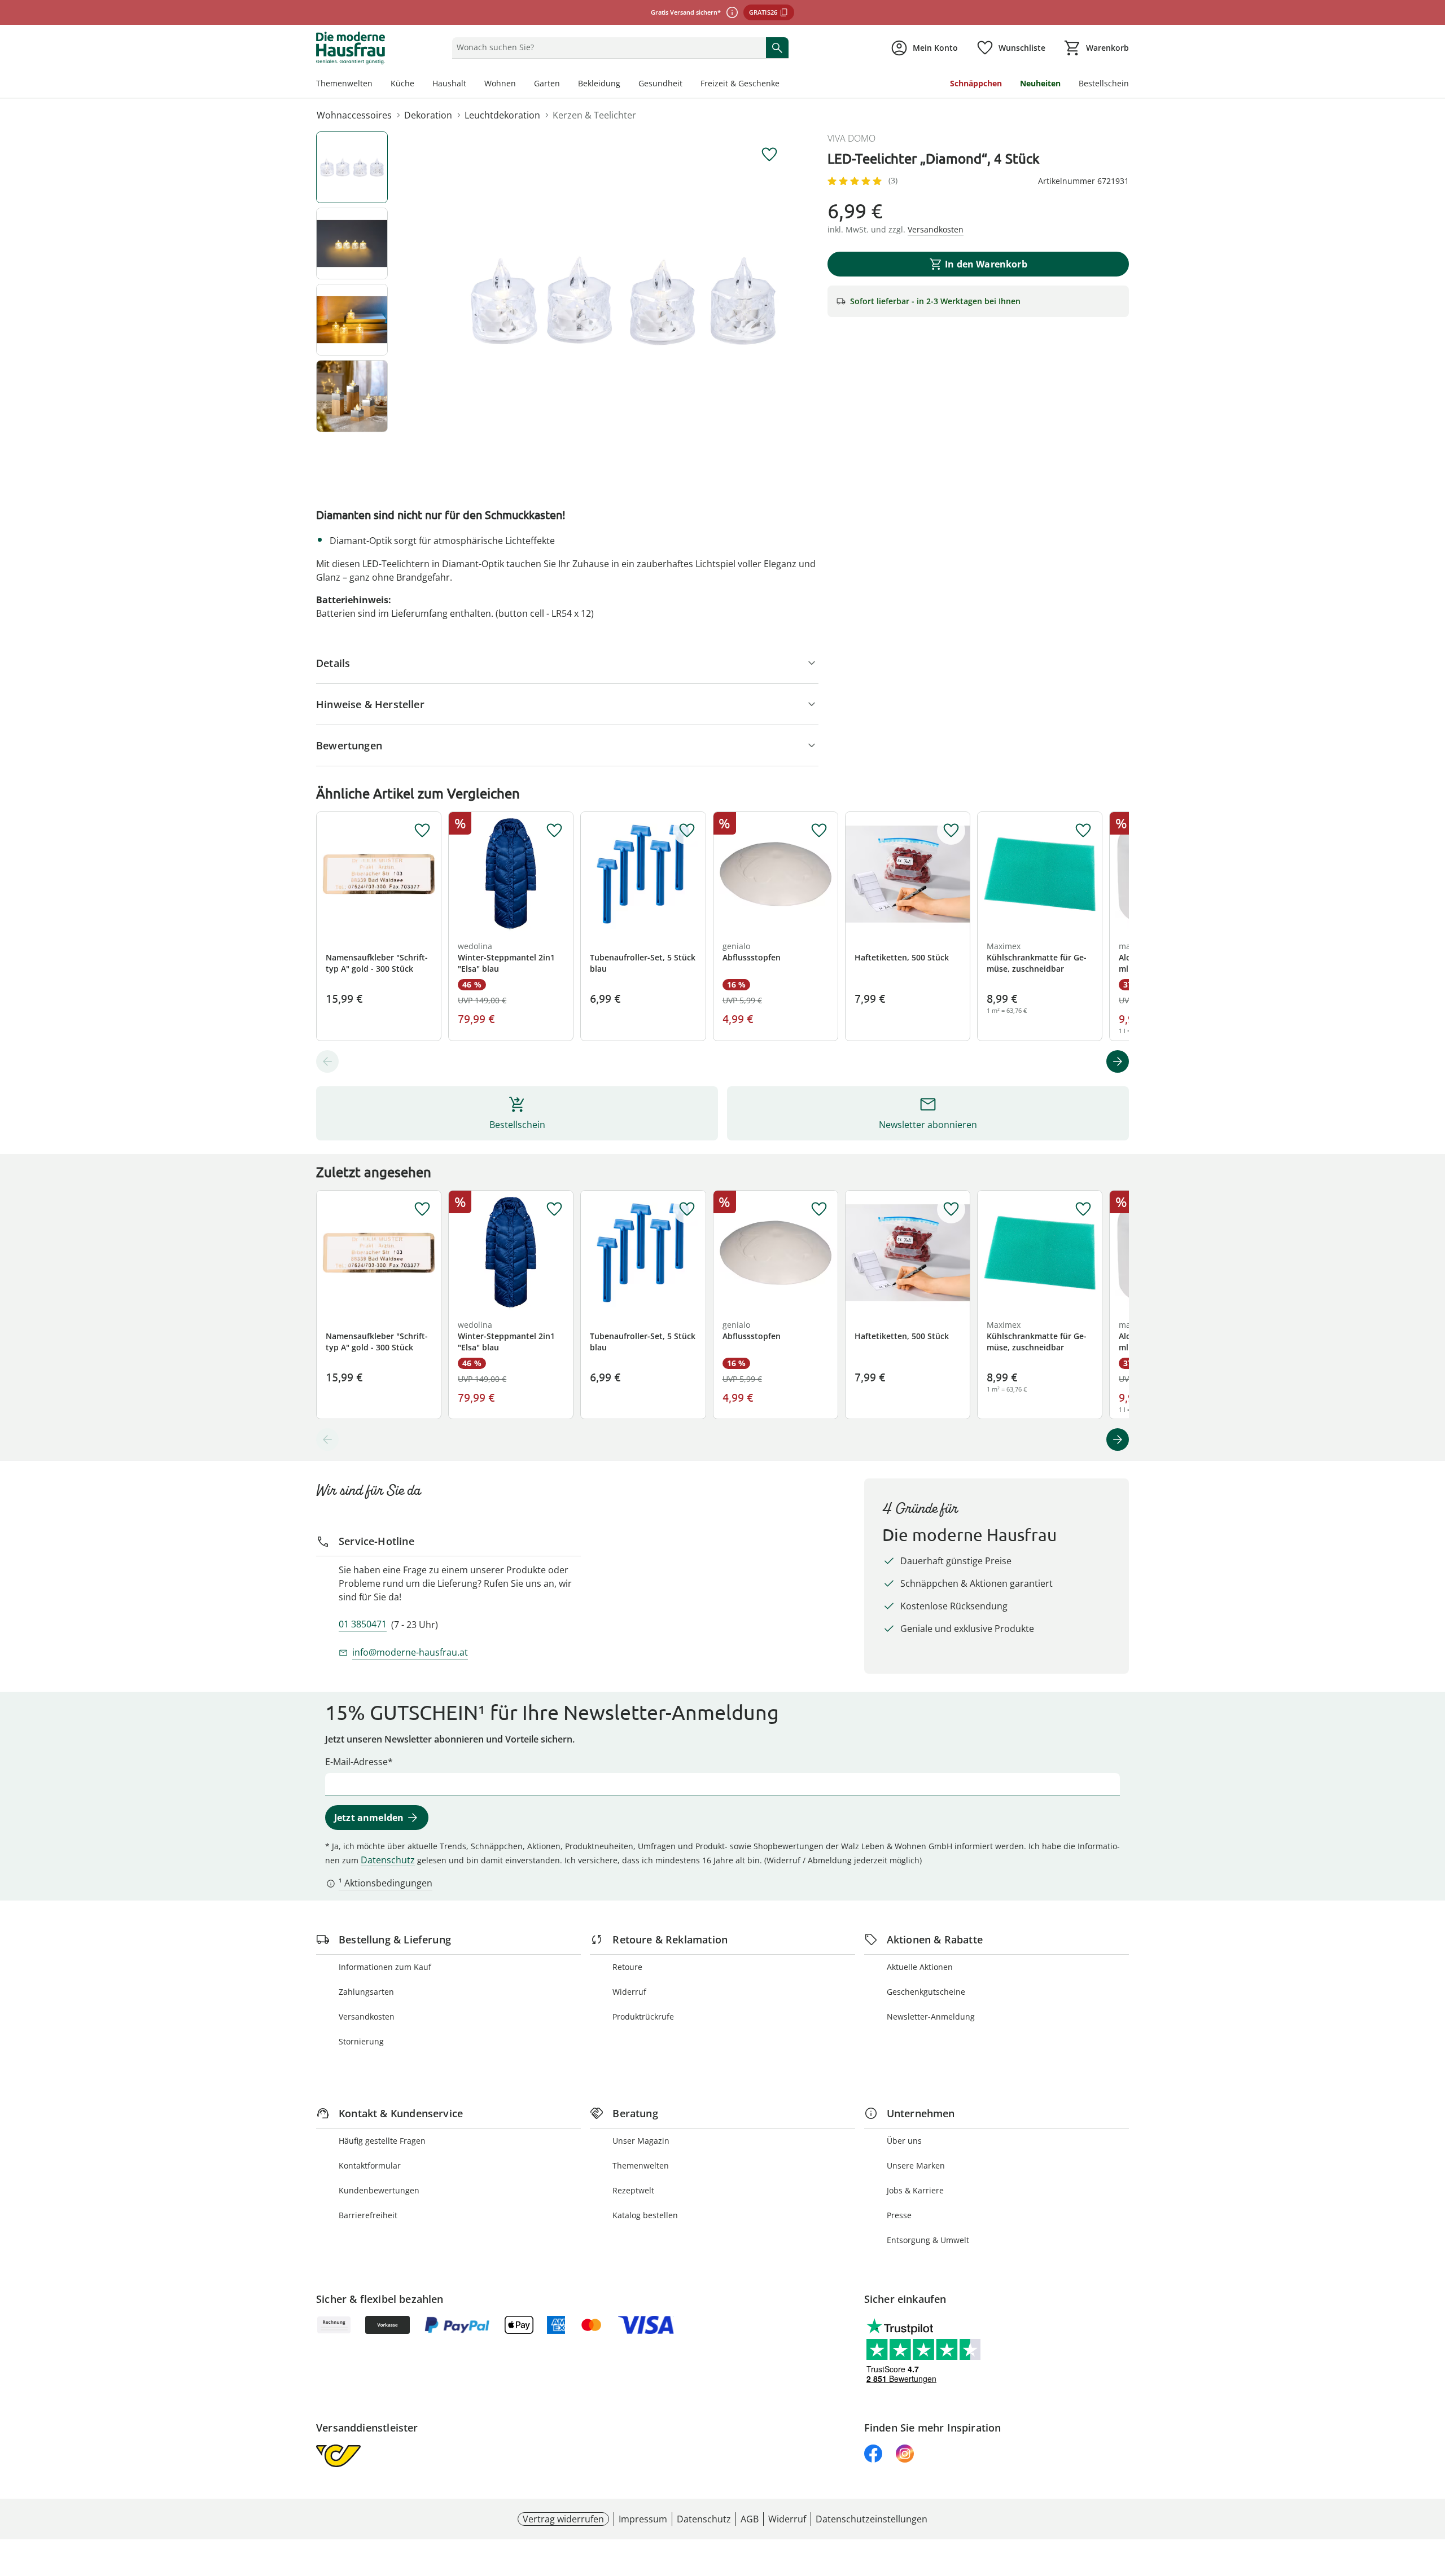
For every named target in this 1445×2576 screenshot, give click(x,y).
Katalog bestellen (645, 2215)
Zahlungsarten (366, 1992)
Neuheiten (1040, 83)
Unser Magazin (641, 2141)
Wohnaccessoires (354, 115)
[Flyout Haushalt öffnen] (471, 85)
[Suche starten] (777, 47)
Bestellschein (1104, 83)
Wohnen (500, 83)
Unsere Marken (916, 2165)
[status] (607, 47)
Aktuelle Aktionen (920, 1967)
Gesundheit (660, 83)
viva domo (851, 138)
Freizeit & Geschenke (740, 83)
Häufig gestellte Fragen (382, 2141)
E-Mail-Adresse (356, 1762)
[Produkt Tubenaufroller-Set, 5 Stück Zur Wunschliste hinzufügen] (687, 831)
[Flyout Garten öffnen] (564, 85)
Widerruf (629, 1992)
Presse (899, 2215)
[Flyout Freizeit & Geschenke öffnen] (784, 85)
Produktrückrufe (643, 2017)
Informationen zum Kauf (385, 1967)
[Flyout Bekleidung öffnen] (625, 85)
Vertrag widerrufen (563, 2519)
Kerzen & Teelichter (594, 115)
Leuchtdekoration (502, 115)
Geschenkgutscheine (926, 1992)
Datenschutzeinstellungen (872, 2519)
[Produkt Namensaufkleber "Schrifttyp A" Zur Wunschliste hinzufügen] (422, 831)
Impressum (643, 2519)
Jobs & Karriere (915, 2190)
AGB (750, 2519)
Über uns (904, 2141)
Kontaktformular (370, 2165)
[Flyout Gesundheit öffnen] (687, 85)
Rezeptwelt (633, 2190)
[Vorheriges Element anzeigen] (327, 1061)
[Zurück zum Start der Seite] (1431, 2495)
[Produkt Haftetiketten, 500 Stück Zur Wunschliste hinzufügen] (951, 831)
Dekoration (428, 115)
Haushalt (449, 83)
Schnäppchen (976, 83)
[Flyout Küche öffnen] (419, 85)
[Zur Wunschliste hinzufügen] (769, 155)
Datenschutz (388, 1860)
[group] (623, 301)
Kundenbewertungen (379, 2190)
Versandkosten (367, 2017)
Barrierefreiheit (368, 2215)
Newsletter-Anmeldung (931, 2017)
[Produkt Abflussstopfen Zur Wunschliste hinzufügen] (819, 831)
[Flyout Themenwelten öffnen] (377, 85)
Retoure (627, 1967)
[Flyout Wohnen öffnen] (520, 85)
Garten (547, 83)
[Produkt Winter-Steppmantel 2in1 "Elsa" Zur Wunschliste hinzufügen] (554, 831)
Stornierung (361, 2041)
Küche (402, 83)
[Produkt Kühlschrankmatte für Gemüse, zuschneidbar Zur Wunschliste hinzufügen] (1083, 831)
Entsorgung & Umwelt (928, 2240)
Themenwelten (344, 83)
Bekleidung (599, 83)
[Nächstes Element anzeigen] (1118, 1061)
